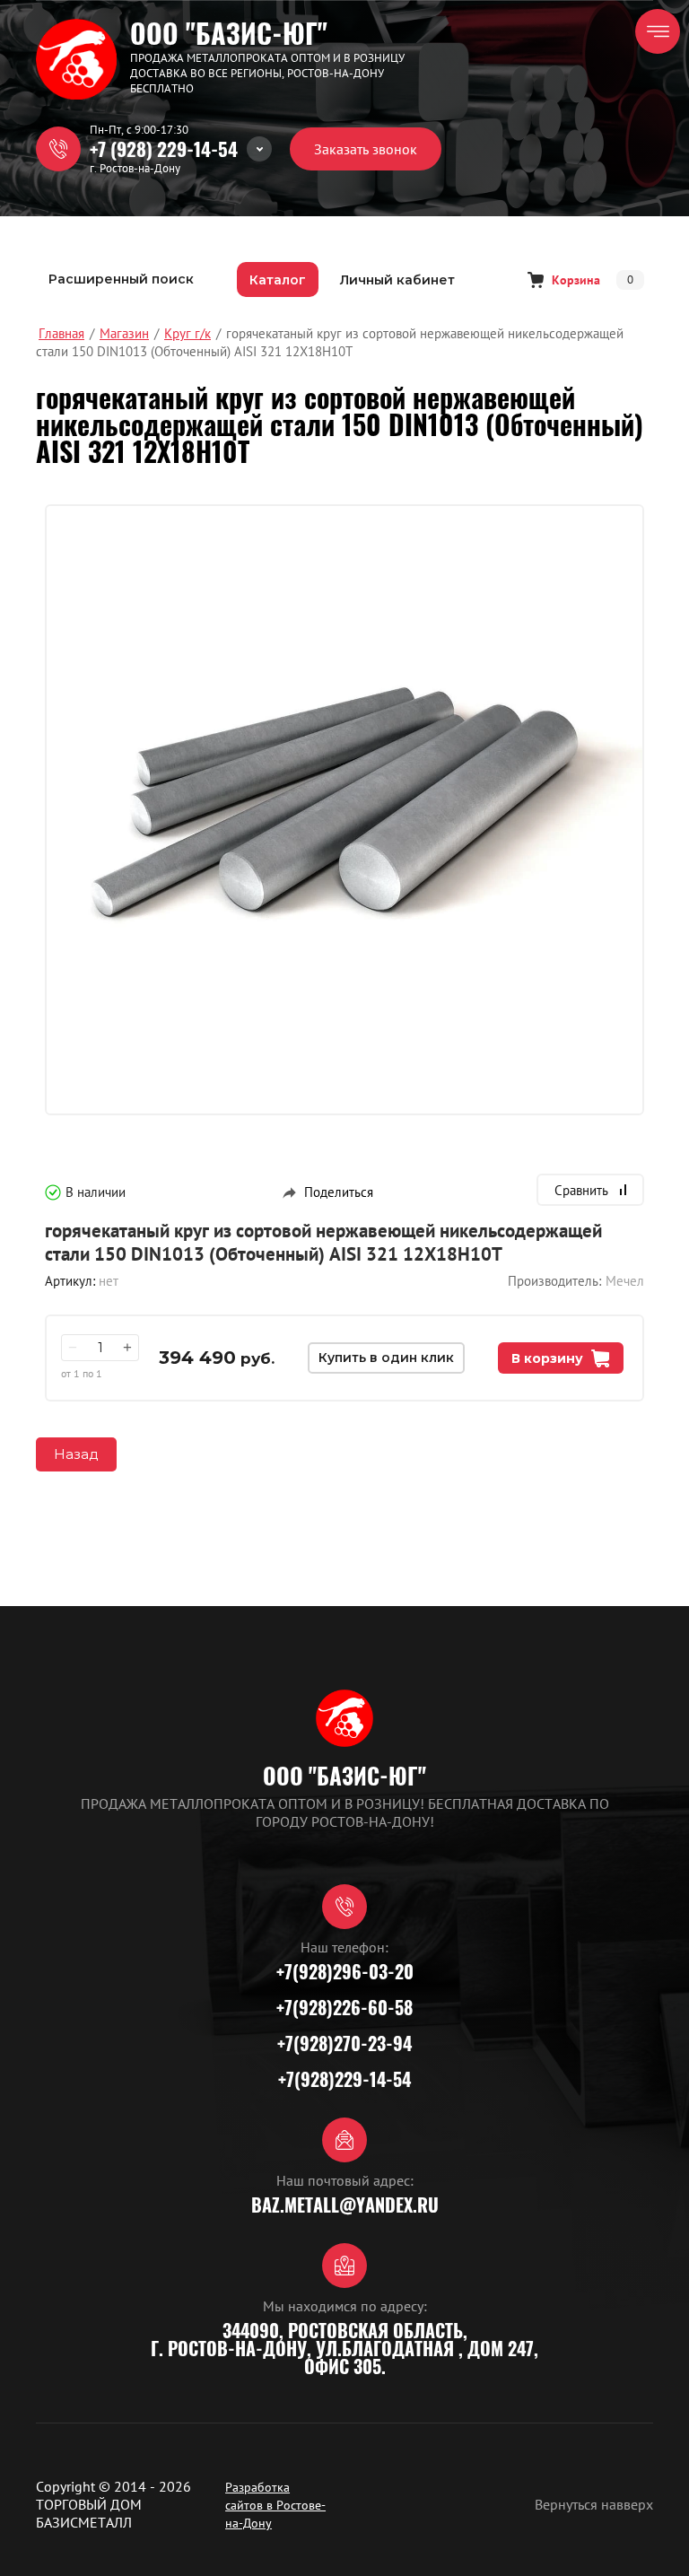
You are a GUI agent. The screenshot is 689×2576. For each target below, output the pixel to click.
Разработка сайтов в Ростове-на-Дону (275, 2505)
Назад (76, 1454)
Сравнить (581, 1190)
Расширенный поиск (121, 279)
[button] (366, 149)
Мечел (625, 1281)
